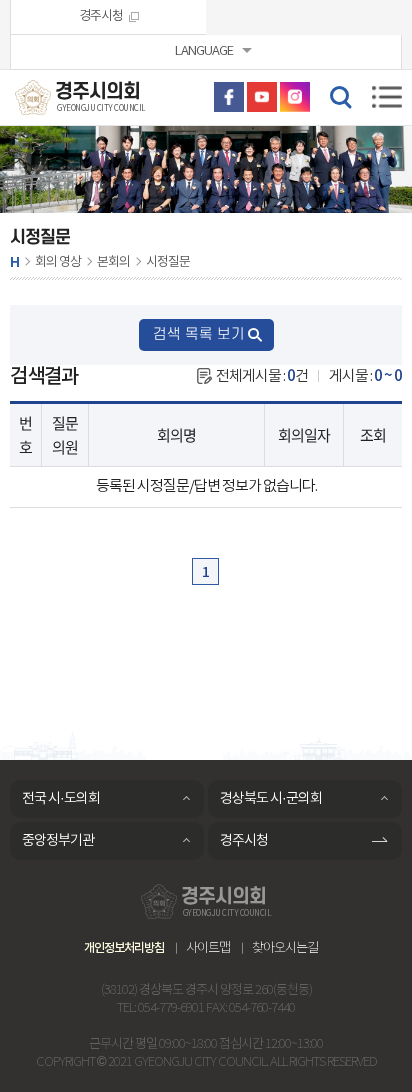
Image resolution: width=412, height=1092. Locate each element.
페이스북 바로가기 (229, 97)
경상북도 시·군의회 (271, 799)
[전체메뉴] (387, 97)
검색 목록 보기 (199, 334)
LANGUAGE (204, 51)
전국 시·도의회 (61, 799)
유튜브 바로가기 (262, 97)
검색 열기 (340, 96)
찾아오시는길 (285, 948)
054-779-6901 (171, 1008)
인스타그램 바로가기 (295, 97)
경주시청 (101, 16)
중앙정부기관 (58, 841)
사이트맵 (208, 948)
